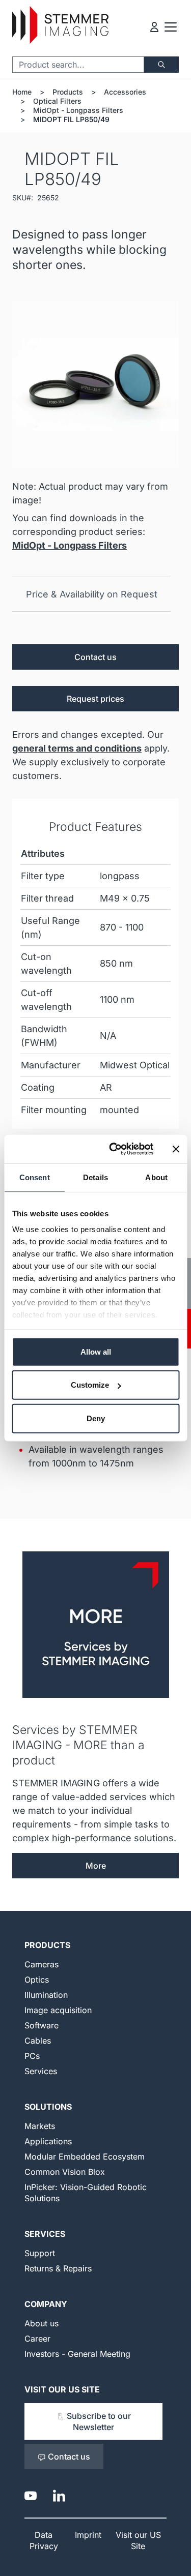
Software (42, 2025)
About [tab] (156, 1177)
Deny (96, 1418)
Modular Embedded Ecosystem (85, 2156)
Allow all (96, 1351)
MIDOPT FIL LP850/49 (71, 119)
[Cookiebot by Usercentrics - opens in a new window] (114, 1149)
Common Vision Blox (65, 2172)
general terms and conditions (77, 748)
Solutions (48, 2107)
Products (68, 92)
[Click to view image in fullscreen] (95, 384)
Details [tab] (95, 1177)
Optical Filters (57, 101)
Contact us (95, 657)
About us (42, 2323)
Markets (40, 2126)
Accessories (125, 92)
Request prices (95, 699)
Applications (48, 2141)
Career (37, 2339)
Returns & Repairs (58, 2268)
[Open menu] (171, 27)
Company (46, 2304)
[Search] (161, 65)
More (96, 1866)
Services (41, 2071)
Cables (38, 2041)
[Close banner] (176, 1149)
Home (22, 92)
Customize (90, 1385)
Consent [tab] (35, 1177)
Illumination (46, 1995)
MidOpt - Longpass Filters (78, 110)
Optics (37, 1980)
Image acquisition (58, 2010)
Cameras (42, 1964)
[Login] (154, 27)
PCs (32, 2056)
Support (40, 2253)
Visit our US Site (62, 2389)
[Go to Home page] (60, 25)
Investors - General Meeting (77, 2354)
